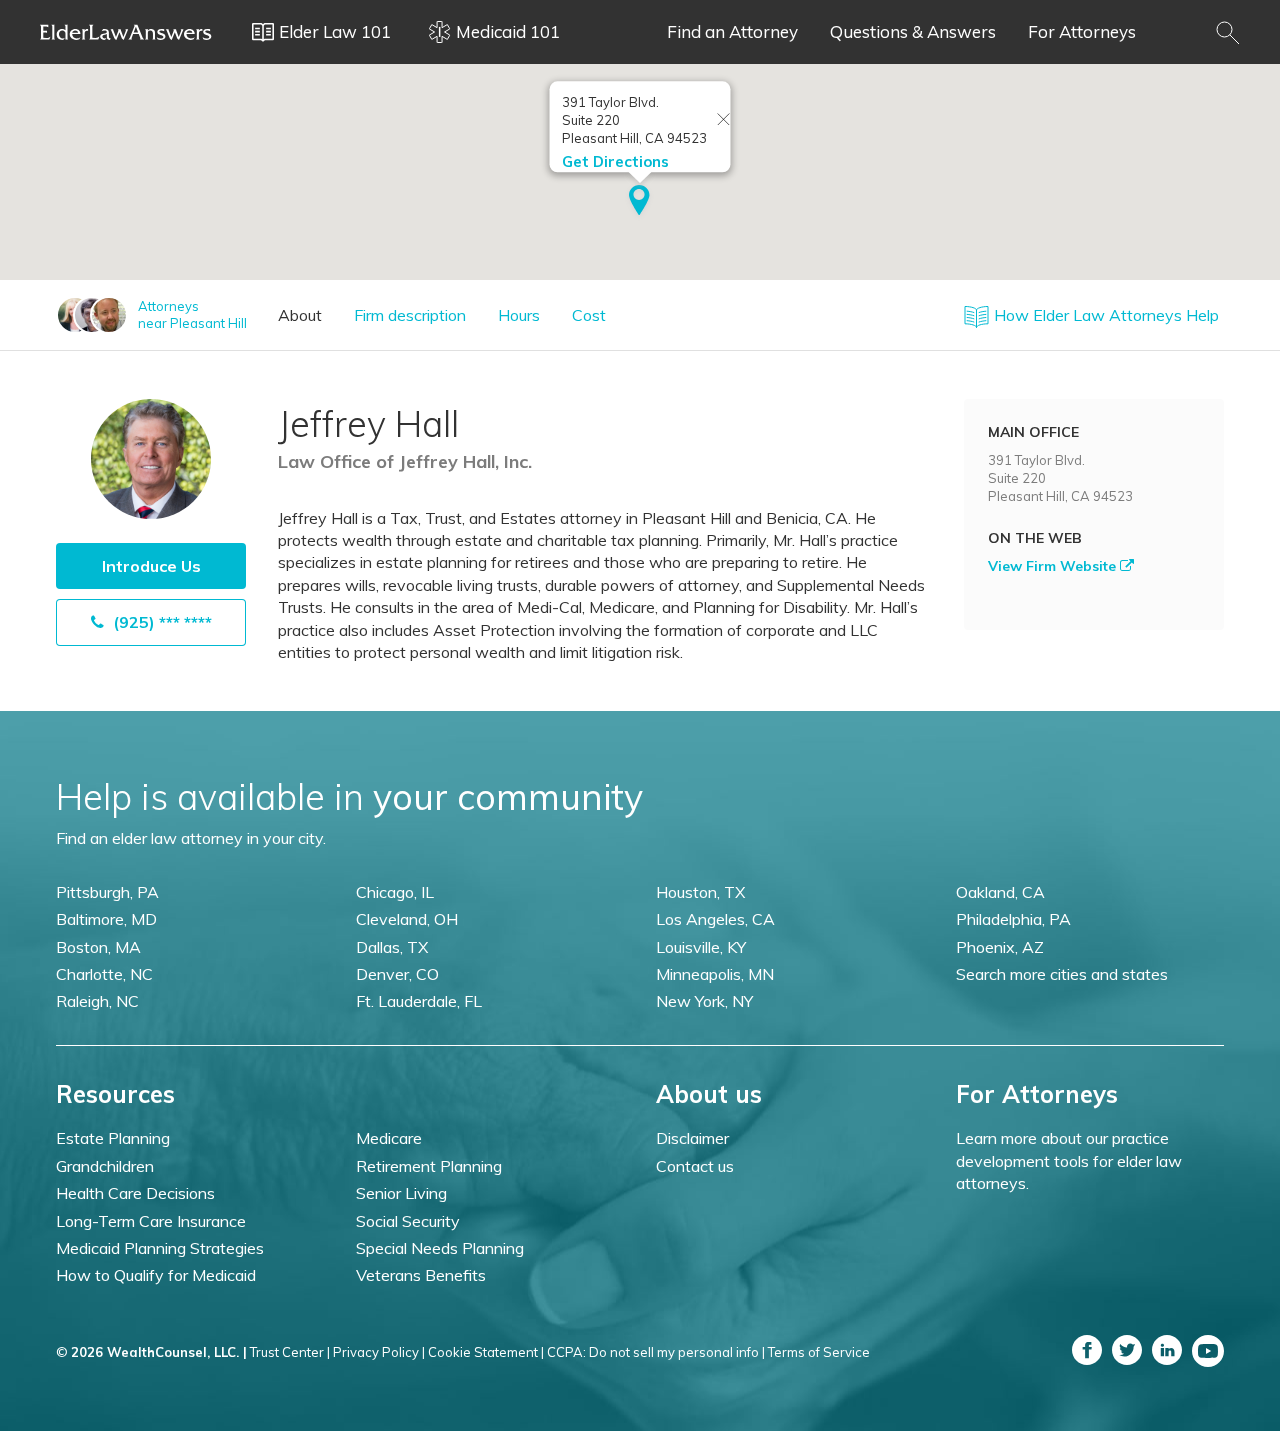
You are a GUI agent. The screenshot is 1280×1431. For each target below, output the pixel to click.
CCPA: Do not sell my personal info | (656, 1352)
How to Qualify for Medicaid (156, 1275)
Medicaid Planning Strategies (160, 1248)
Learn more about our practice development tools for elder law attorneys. (1069, 1160)
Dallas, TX (392, 947)
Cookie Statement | (486, 1352)
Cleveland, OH (407, 919)
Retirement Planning (429, 1166)
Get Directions (615, 161)
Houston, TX (700, 892)
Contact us (695, 1166)
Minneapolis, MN (715, 974)
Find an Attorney (732, 31)
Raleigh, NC (97, 1001)
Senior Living (401, 1193)
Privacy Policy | (379, 1352)
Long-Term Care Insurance (151, 1221)
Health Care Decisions (135, 1193)
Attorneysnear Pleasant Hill (192, 314)
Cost (589, 315)
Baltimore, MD (106, 919)
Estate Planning (113, 1138)
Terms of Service (819, 1352)
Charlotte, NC (104, 974)
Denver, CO (397, 974)
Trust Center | (290, 1352)
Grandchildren (105, 1166)
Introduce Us (151, 566)
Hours (519, 315)
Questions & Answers (913, 31)
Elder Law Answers (126, 32)
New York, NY (704, 1001)
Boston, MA (98, 947)
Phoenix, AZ (1000, 947)
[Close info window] (724, 120)
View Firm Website (1054, 566)
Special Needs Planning (440, 1248)
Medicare (389, 1138)
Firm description (410, 315)
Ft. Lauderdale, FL (419, 1001)
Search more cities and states (1062, 974)
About (300, 315)
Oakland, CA (1000, 892)
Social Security (408, 1221)
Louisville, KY (701, 947)
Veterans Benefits (421, 1275)
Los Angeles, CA (715, 919)
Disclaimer (692, 1138)
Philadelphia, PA (1013, 919)
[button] (639, 202)
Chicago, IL (395, 892)
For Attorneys (1082, 31)
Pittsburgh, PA (107, 892)
